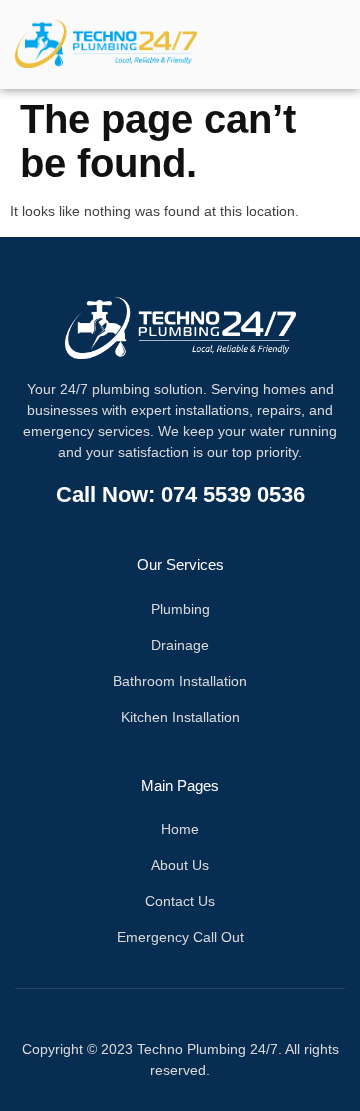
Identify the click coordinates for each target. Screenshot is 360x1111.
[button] (303, 44)
